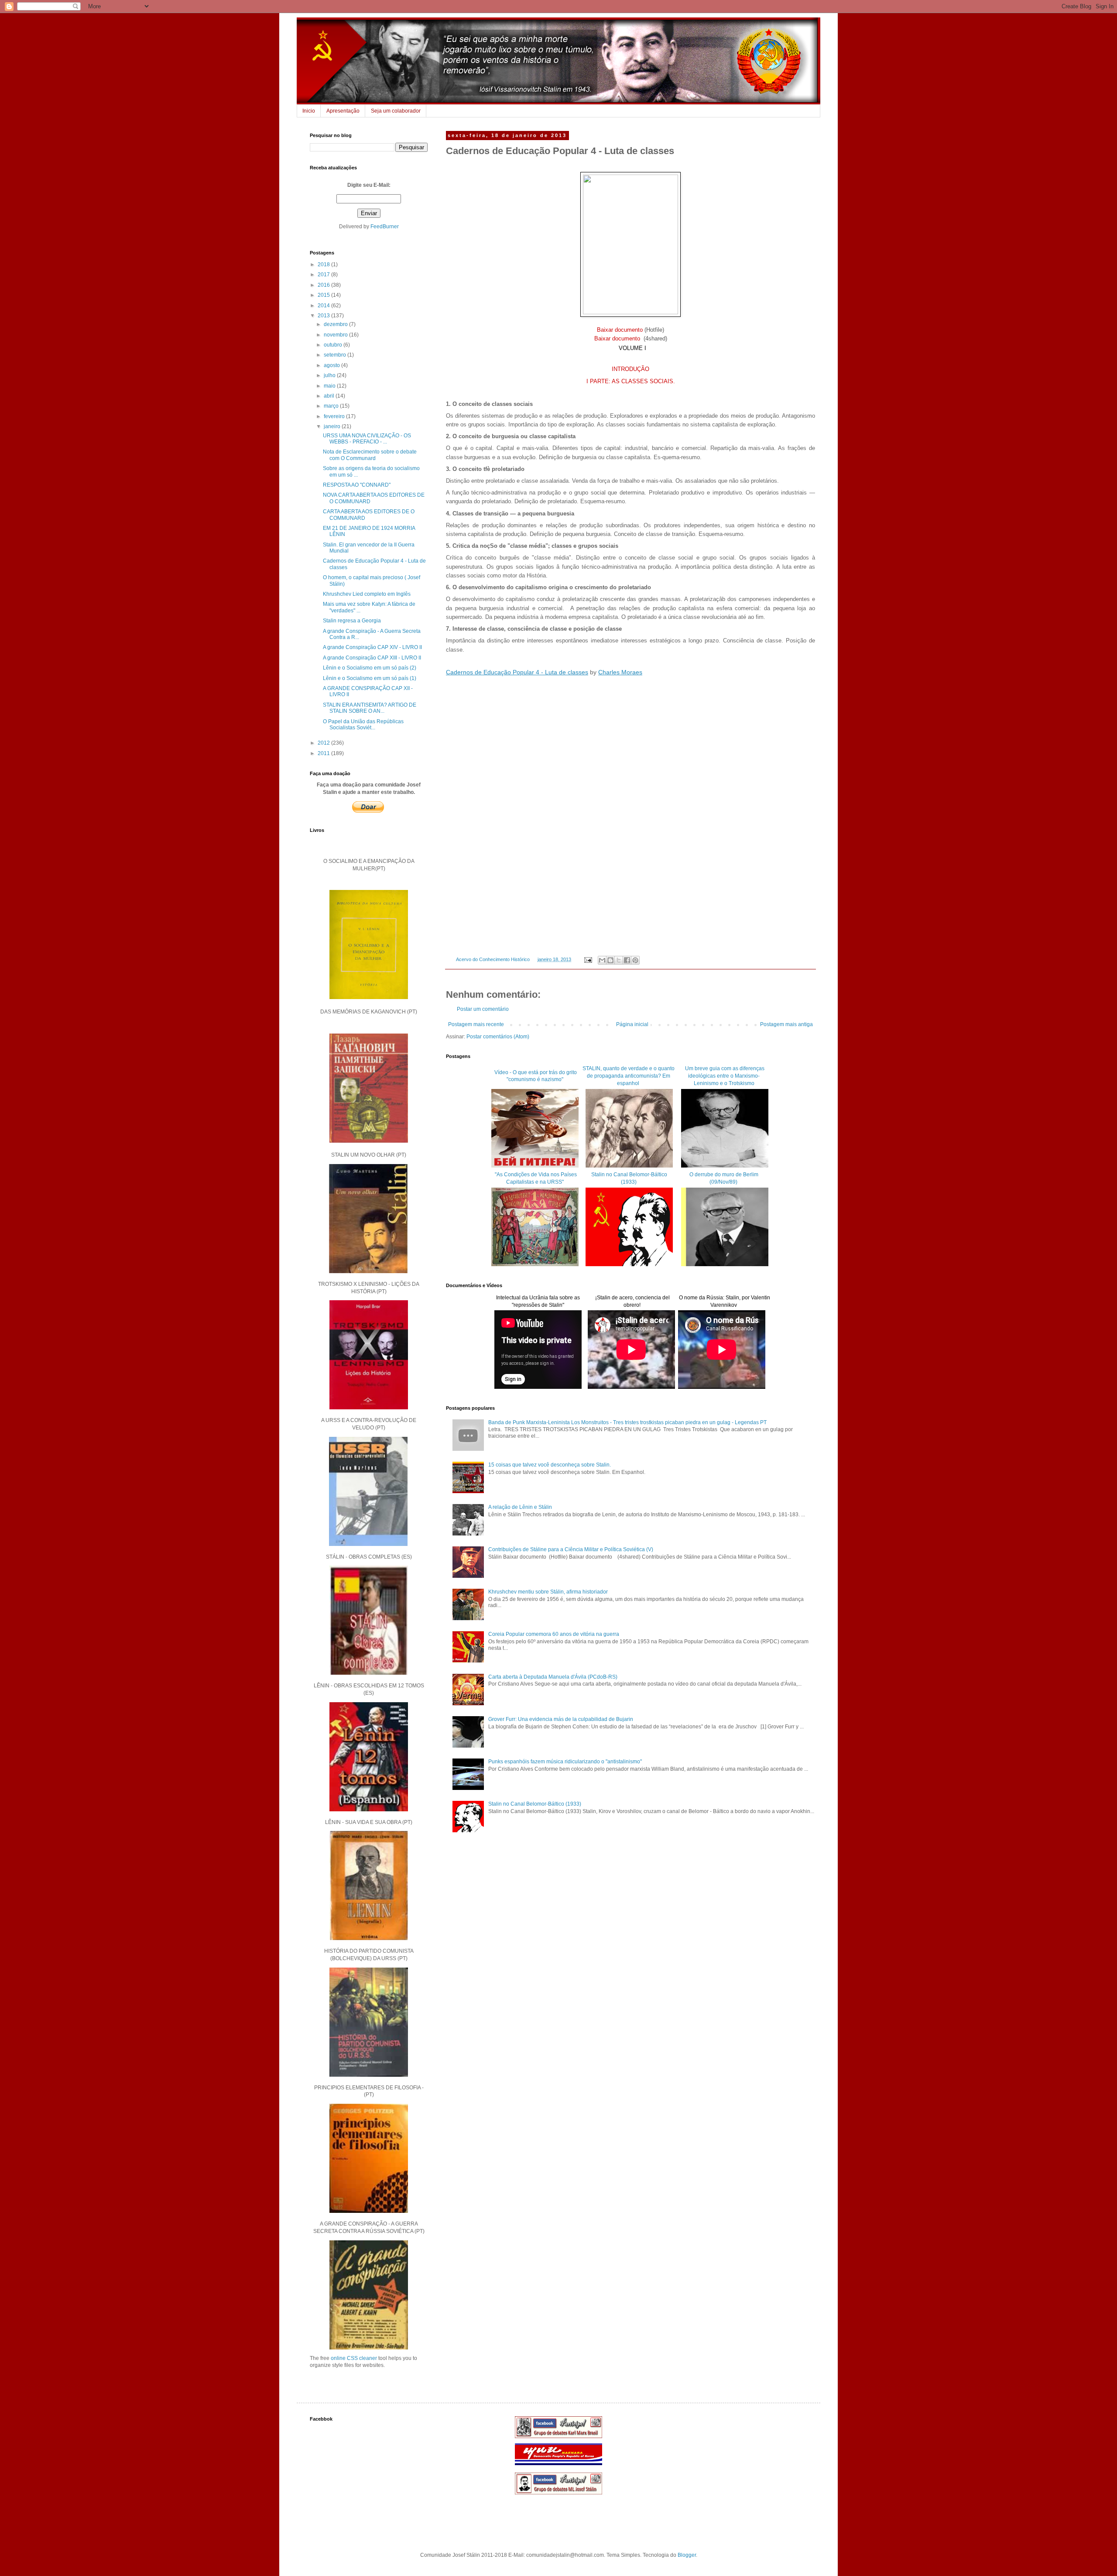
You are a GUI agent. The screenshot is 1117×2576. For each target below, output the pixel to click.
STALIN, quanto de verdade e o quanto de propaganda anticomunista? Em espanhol (629, 1076)
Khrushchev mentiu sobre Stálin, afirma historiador (548, 1592)
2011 (324, 753)
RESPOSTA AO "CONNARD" (357, 485)
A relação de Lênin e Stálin (520, 1507)
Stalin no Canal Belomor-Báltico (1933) (535, 1804)
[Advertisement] (630, 1914)
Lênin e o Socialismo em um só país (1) (370, 678)
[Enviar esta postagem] (588, 959)
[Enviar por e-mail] (602, 960)
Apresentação (343, 111)
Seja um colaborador (396, 111)
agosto (332, 365)
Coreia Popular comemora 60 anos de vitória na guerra (554, 1634)
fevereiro (335, 416)
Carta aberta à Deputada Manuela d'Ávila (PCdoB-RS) (553, 1677)
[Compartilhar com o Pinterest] (635, 960)
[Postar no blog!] (610, 960)
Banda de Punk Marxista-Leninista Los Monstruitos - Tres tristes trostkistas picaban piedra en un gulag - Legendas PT (627, 1422)
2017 (324, 275)
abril (330, 396)
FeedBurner (385, 227)
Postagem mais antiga (786, 1024)
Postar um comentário (483, 1009)
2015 (324, 295)
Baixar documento (620, 330)
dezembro (336, 324)
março (332, 406)
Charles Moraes (620, 672)
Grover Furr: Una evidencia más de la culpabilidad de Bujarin (561, 1719)
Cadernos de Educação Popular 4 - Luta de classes (517, 672)
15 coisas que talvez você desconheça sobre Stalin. (550, 1465)
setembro (336, 355)
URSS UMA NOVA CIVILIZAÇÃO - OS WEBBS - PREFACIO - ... (367, 439)
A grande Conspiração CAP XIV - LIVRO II (372, 647)
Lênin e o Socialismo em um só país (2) (370, 668)
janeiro (333, 426)
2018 (324, 264)
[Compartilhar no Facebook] (627, 960)
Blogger (687, 2555)
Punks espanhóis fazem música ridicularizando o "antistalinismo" (565, 1762)
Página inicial (632, 1024)
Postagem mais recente (476, 1024)
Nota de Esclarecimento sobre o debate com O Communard (370, 455)
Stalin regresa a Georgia (352, 621)
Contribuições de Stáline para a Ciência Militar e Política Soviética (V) (571, 1549)
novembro (336, 335)
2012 (324, 743)
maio (330, 386)
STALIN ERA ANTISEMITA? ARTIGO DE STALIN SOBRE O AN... (370, 708)
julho (330, 375)
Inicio (309, 111)
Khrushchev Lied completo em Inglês (367, 594)
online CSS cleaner (354, 2358)
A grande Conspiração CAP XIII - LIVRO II (372, 658)
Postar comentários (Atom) (498, 1037)
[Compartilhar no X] (619, 960)
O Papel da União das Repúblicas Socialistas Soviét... (363, 725)
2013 (324, 316)
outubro (334, 345)
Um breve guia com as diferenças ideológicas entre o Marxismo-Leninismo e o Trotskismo (724, 1076)
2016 (324, 285)
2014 (324, 306)
